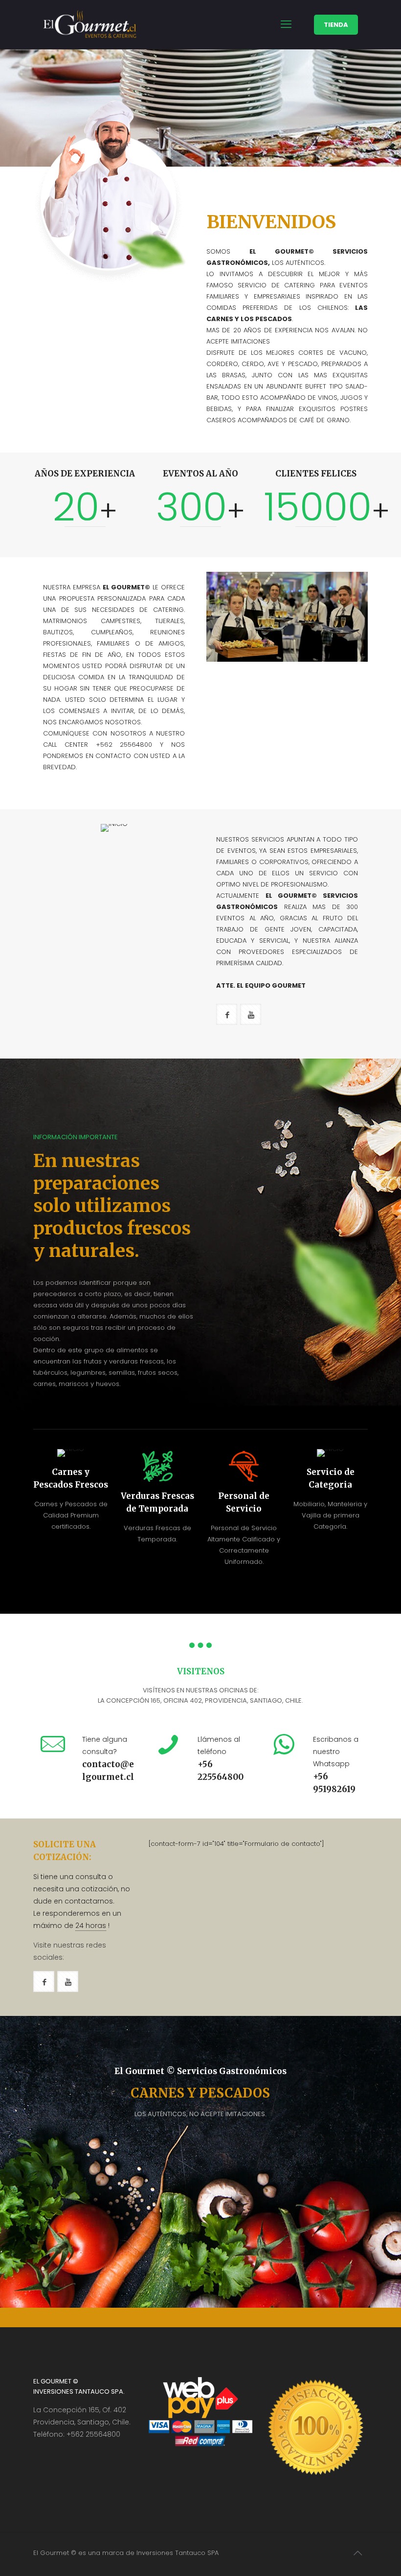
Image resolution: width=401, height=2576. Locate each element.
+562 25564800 (93, 2434)
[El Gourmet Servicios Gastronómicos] (90, 24)
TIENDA (336, 25)
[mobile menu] (286, 24)
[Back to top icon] (357, 2553)
